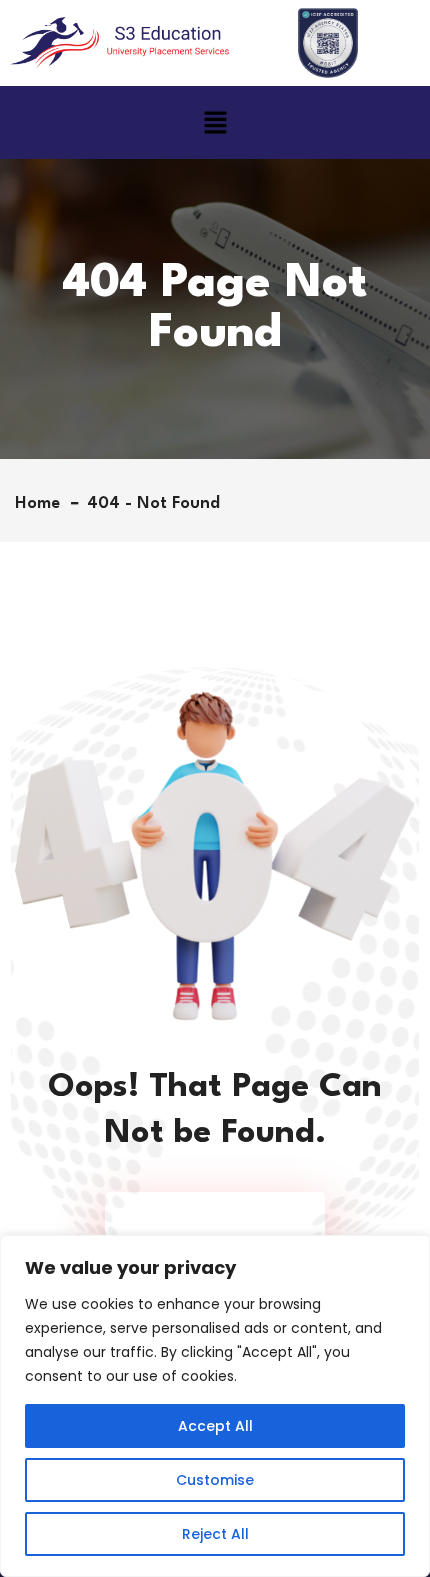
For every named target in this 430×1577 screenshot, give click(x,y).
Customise (215, 1480)
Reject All (215, 1534)
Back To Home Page (205, 1222)
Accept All (215, 1426)
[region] (215, 1406)
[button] (215, 122)
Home (42, 503)
